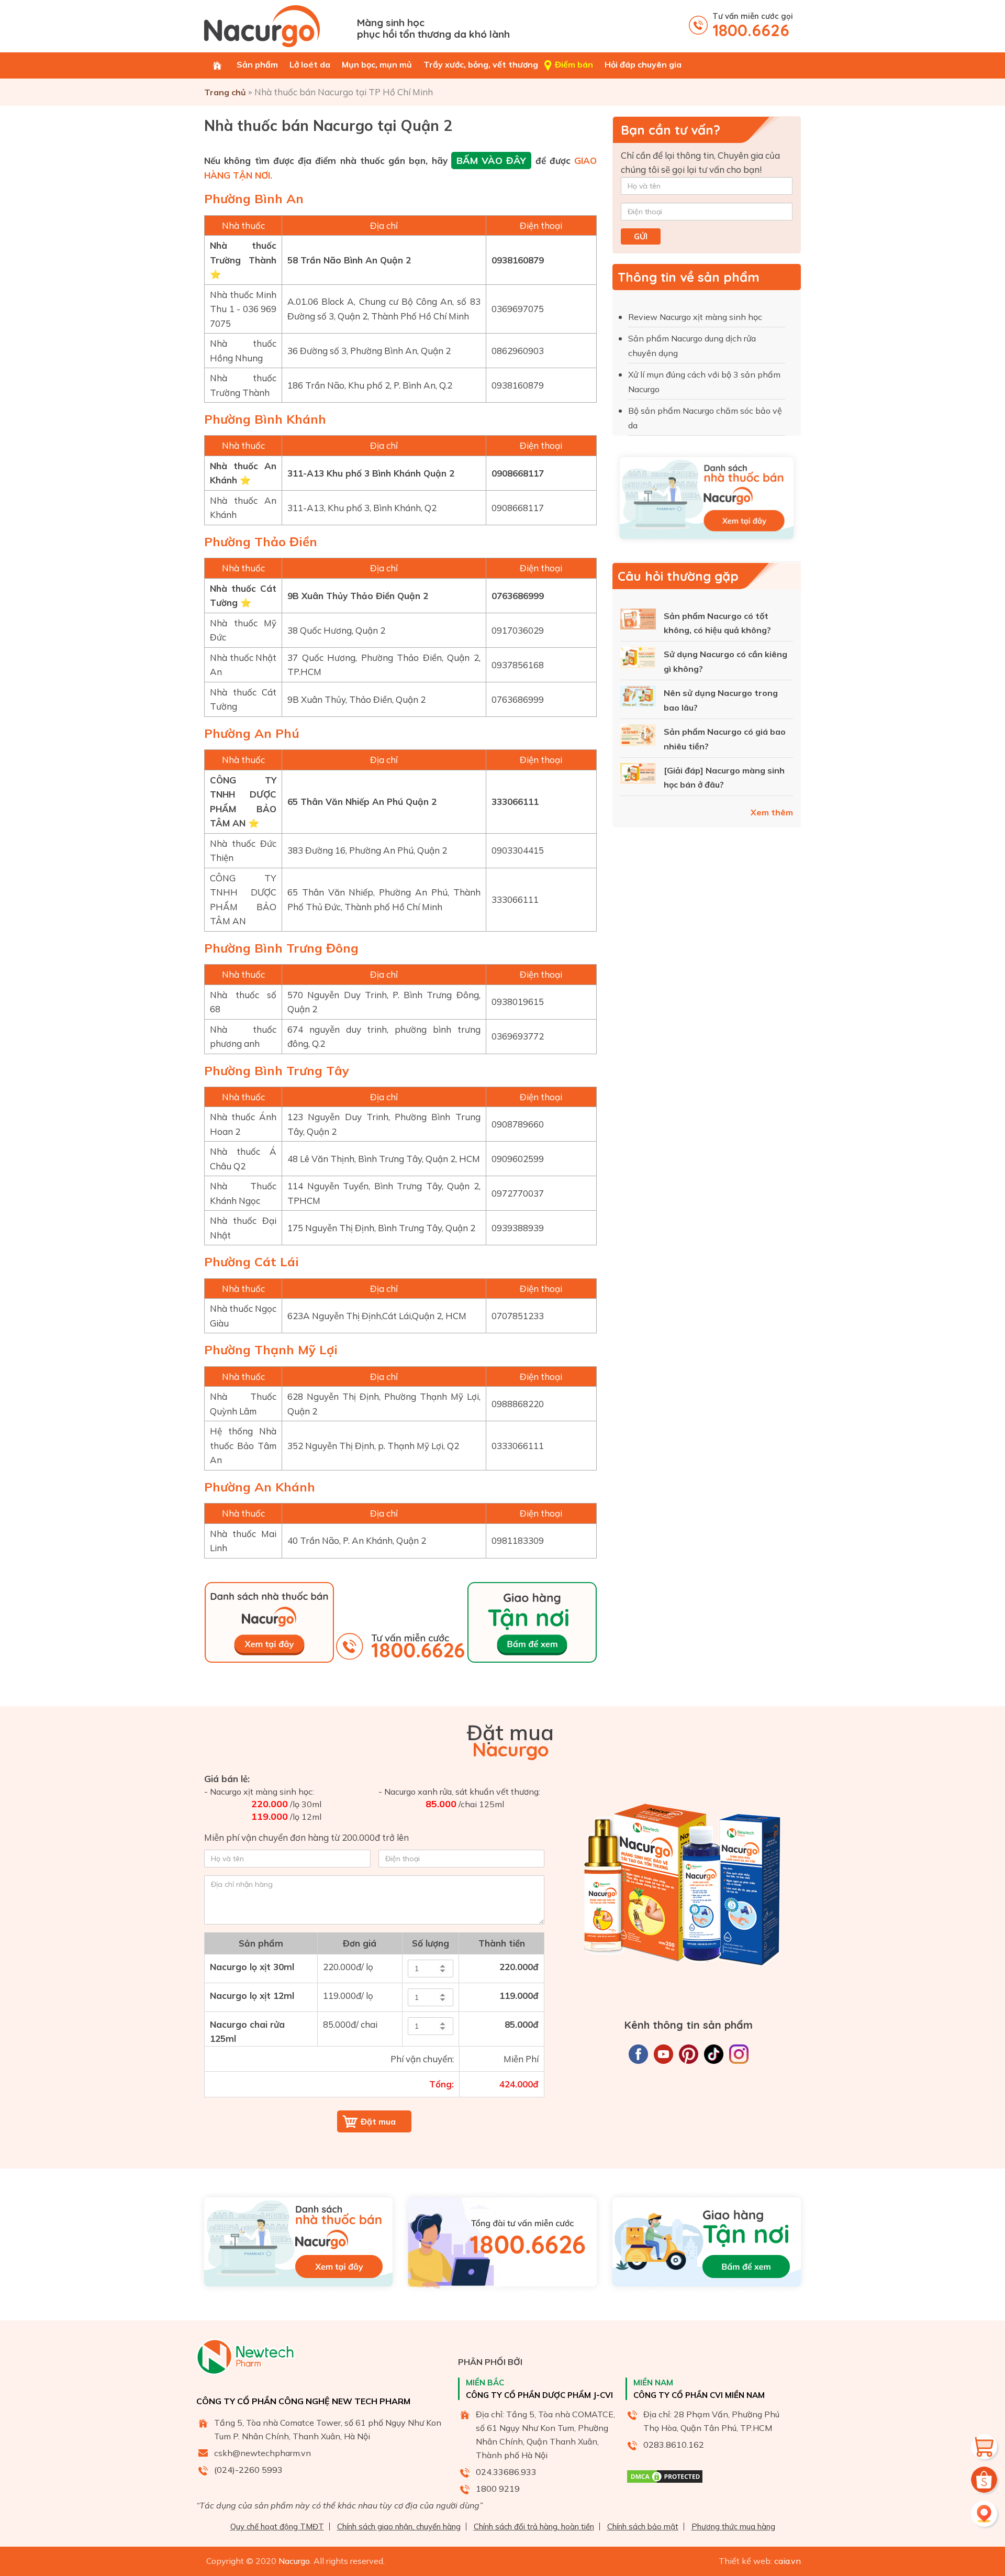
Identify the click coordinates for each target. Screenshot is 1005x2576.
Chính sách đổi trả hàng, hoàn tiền (534, 2527)
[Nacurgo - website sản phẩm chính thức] (277, 26)
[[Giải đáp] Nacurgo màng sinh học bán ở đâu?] (638, 776)
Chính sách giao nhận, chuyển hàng (399, 2527)
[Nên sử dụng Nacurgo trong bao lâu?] (638, 698)
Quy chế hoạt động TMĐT (277, 2527)
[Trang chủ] (217, 65)
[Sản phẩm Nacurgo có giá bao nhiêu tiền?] (638, 737)
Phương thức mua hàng (733, 2527)
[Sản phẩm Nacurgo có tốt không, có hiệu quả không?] (638, 621)
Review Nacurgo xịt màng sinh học (696, 317)
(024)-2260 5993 (248, 2470)
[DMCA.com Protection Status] (665, 2481)
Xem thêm (772, 812)
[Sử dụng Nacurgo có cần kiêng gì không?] (638, 659)
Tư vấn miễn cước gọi (753, 25)
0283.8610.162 (674, 2445)
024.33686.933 (506, 2472)
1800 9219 (498, 2489)
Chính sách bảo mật (643, 2527)
